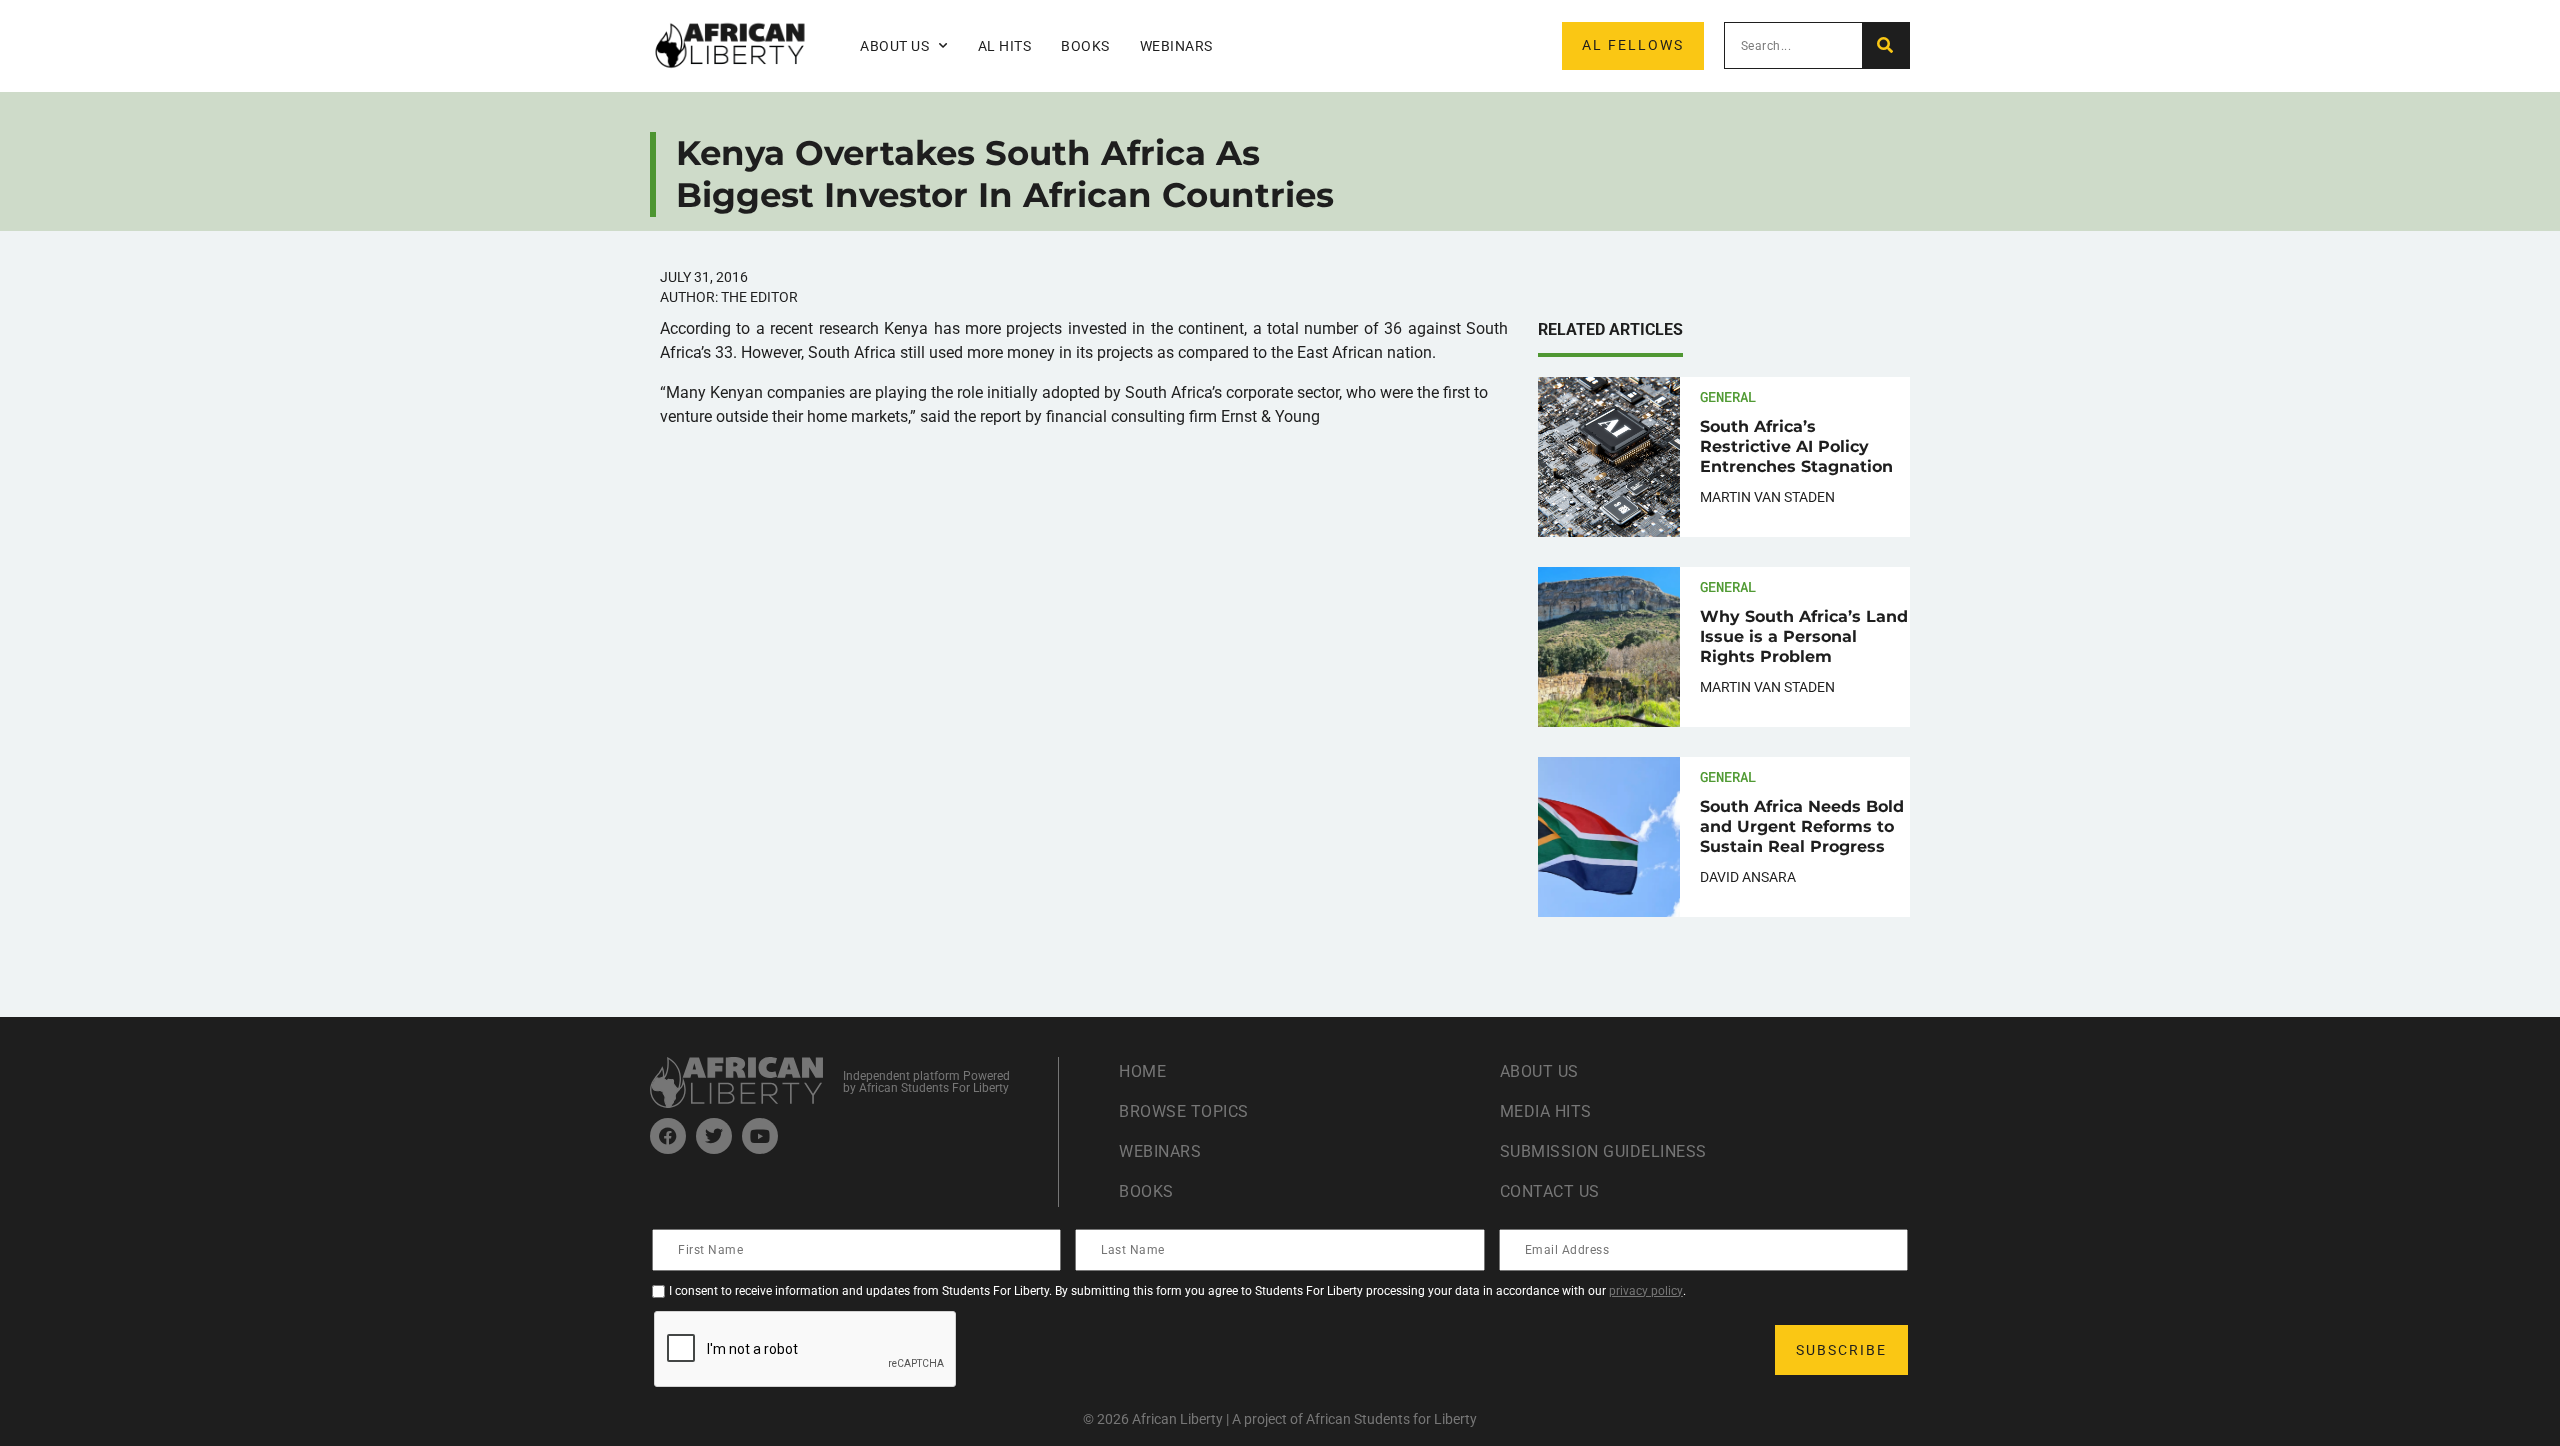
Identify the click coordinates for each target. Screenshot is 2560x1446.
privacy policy (1646, 1291)
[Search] (1885, 45)
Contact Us (1550, 1191)
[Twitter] (714, 1136)
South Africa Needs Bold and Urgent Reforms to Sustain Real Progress (1802, 826)
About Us (1539, 1071)
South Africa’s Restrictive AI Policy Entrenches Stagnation (1796, 446)
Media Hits (1546, 1111)
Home (1142, 1071)
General (1728, 396)
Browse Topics (1184, 1111)
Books (1085, 46)
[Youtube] (760, 1136)
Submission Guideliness (1603, 1151)
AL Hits (1005, 46)
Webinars (1176, 46)
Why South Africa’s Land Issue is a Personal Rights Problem (1804, 636)
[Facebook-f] (668, 1136)
